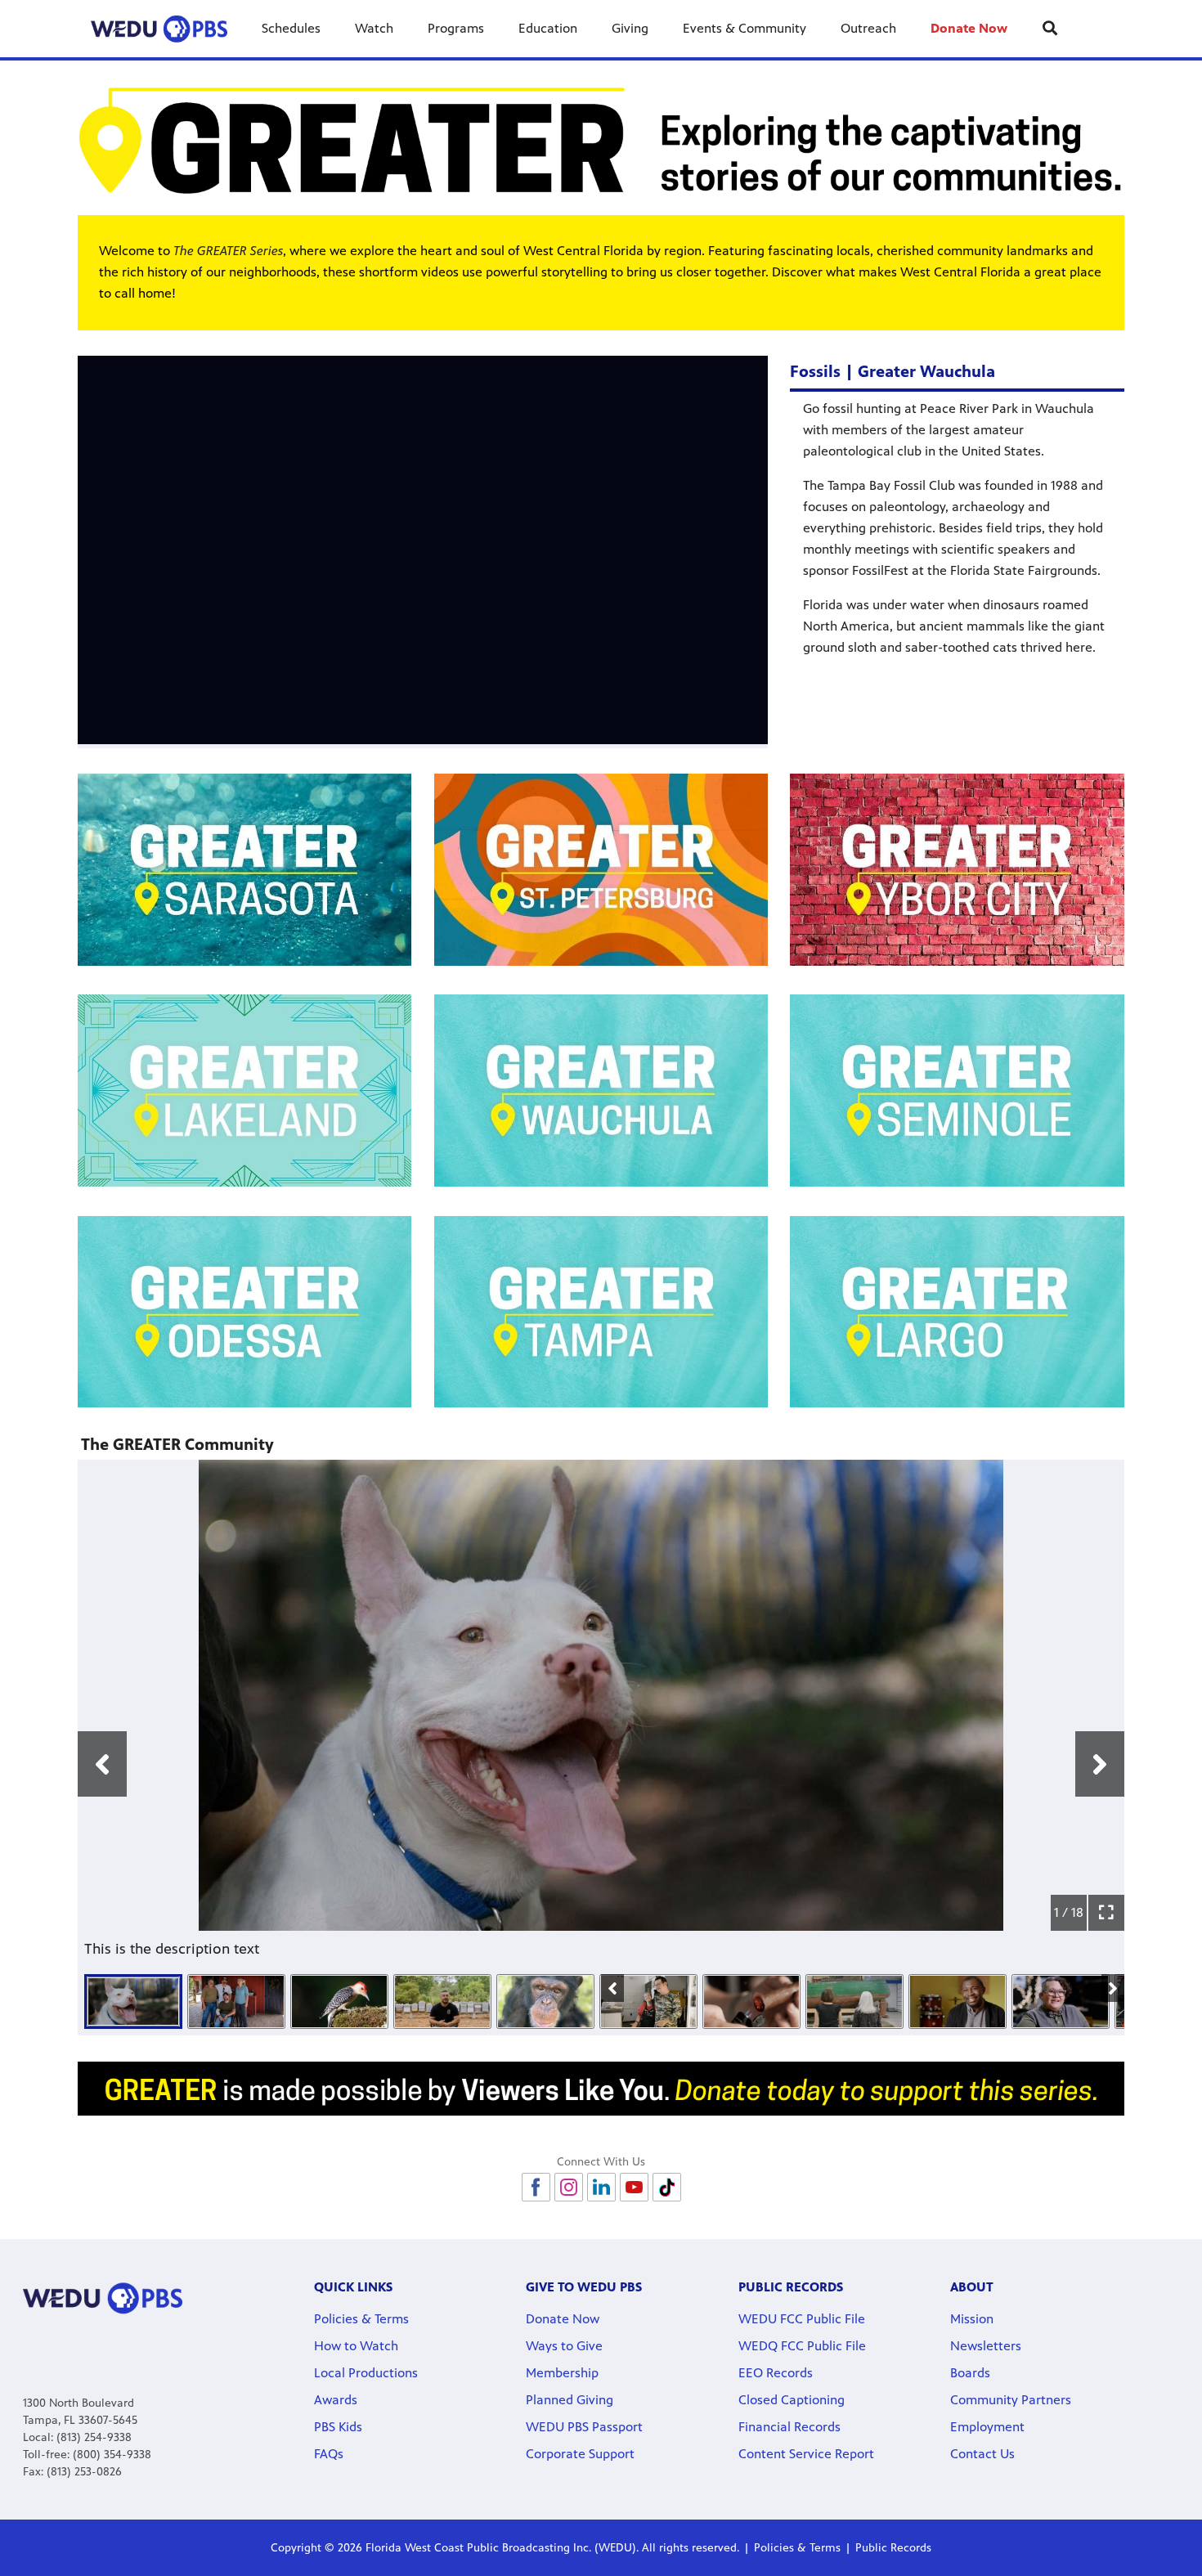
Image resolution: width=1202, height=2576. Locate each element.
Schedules (291, 28)
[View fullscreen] (1106, 1913)
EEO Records (776, 2373)
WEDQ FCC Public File (802, 2346)
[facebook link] (536, 2187)
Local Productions (366, 2373)
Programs (456, 28)
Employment (987, 2427)
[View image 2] (236, 2002)
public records (791, 2287)
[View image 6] (648, 2002)
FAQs (329, 2454)
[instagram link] (569, 2187)
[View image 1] (133, 2002)
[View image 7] (751, 2002)
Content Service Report (806, 2454)
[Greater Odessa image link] (245, 1312)
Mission (972, 2319)
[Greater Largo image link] (957, 1312)
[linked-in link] (601, 2187)
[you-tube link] (634, 2187)
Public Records (893, 2548)
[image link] (601, 140)
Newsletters (986, 2346)
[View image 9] (958, 2002)
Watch (374, 28)
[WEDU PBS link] (159, 29)
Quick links (353, 2287)
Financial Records (789, 2427)
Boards (970, 2373)
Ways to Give (564, 2346)
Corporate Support (580, 2454)
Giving (630, 28)
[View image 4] (442, 2002)
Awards (336, 2400)
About (972, 2287)
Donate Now (969, 28)
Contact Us (982, 2454)
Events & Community (745, 28)
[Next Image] (1113, 1988)
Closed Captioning (792, 2400)
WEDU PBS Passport (584, 2427)
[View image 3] (339, 2002)
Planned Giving (570, 2400)
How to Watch (356, 2346)
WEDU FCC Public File (802, 2319)
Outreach (868, 28)
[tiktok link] (667, 2187)
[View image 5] (545, 2002)
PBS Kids (338, 2427)
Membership (562, 2373)
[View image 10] (1061, 2002)
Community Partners (1011, 2400)
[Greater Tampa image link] (601, 1312)
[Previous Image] (612, 1988)
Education (548, 28)
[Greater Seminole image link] (957, 1091)
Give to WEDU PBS (584, 2287)
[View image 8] (854, 2002)
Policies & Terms (361, 2319)
